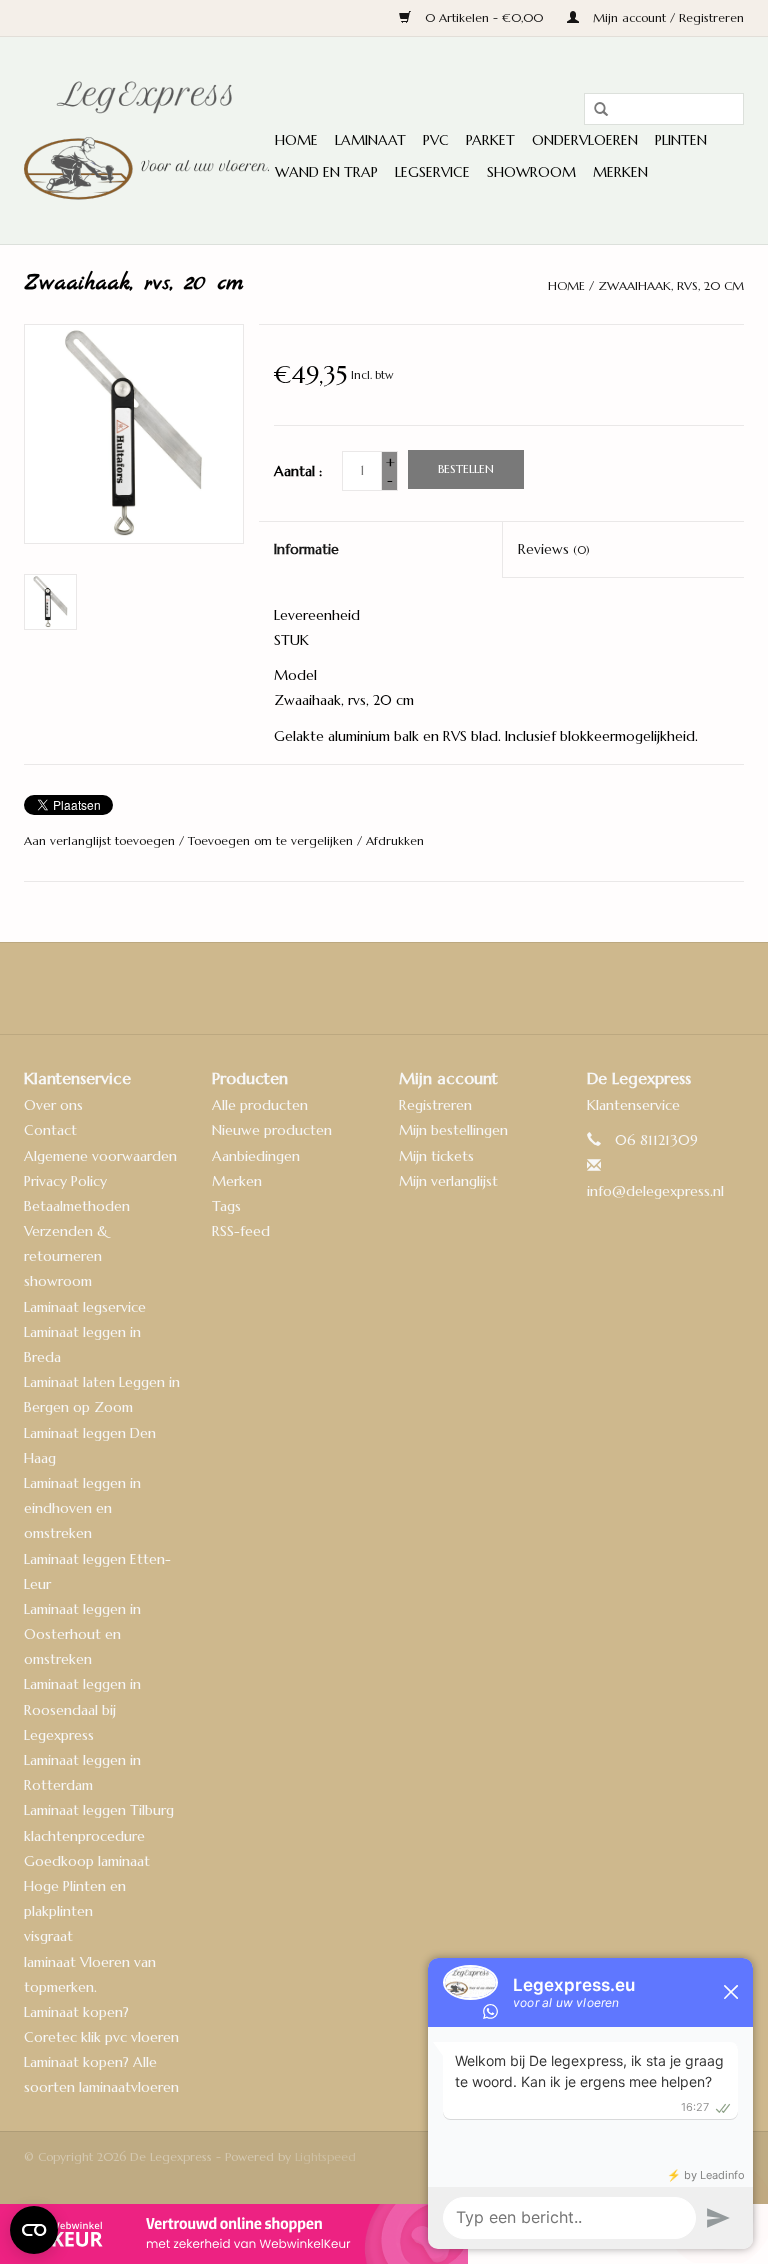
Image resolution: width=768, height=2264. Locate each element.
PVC (436, 140)
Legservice (432, 172)
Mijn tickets (436, 1156)
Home (296, 140)
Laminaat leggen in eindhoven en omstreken (82, 1508)
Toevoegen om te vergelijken (272, 840)
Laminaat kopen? (76, 2012)
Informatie (306, 549)
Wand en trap (326, 172)
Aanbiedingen (256, 1156)
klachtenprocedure (84, 1836)
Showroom (531, 172)
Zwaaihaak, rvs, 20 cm (671, 285)
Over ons (53, 1105)
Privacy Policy (65, 1181)
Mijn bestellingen (453, 1130)
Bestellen (466, 468)
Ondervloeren (585, 140)
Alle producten (260, 1105)
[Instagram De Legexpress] (438, 988)
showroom (58, 1281)
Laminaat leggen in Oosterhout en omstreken (82, 1634)
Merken (620, 172)
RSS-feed (241, 1231)
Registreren (435, 1105)
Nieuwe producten (272, 1130)
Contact (50, 1130)
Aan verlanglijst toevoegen (101, 840)
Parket (490, 140)
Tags (226, 1206)
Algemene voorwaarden (100, 1156)
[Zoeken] (594, 110)
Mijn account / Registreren (666, 17)
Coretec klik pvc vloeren (101, 2037)
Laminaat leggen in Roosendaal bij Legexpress (82, 1709)
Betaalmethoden (77, 1206)
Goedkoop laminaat (87, 1861)
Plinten (681, 140)
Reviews (554, 549)
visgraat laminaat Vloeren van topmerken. (90, 1961)
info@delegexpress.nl (655, 1191)
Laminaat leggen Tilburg (99, 1810)
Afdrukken (395, 840)
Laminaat (370, 140)
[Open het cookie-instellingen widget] (34, 2222)
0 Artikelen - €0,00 (484, 17)
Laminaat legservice (85, 1307)
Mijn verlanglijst (448, 1181)
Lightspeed (325, 2156)
